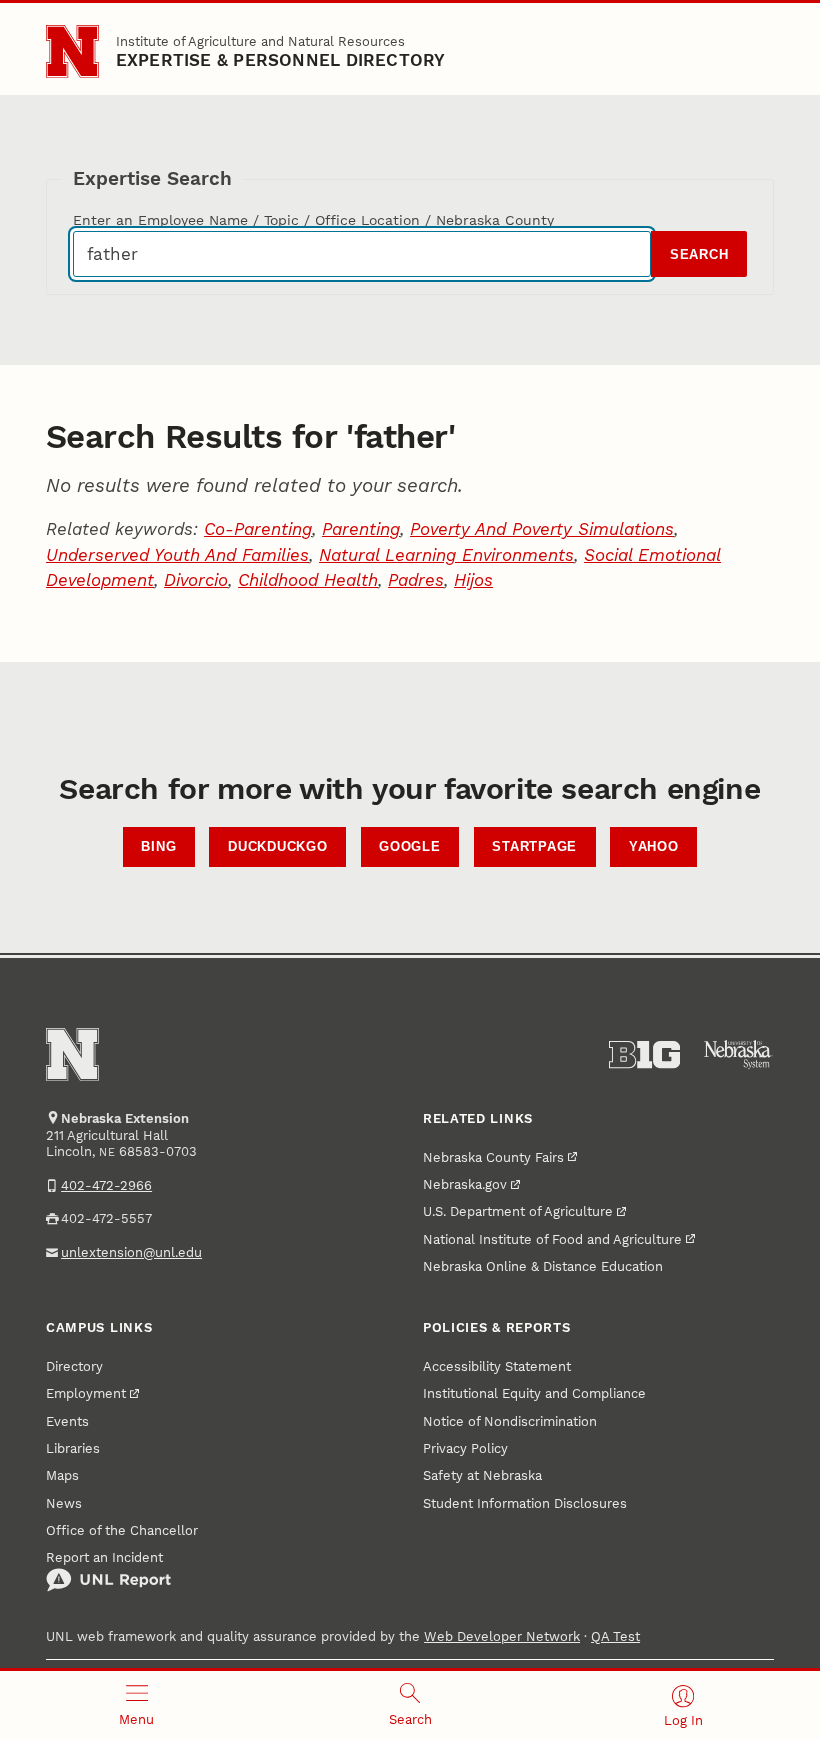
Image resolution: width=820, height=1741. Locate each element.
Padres (416, 580)
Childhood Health (308, 580)
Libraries (73, 1448)
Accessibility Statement (497, 1366)
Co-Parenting (258, 529)
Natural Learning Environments (446, 555)
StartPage (534, 847)
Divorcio (196, 580)
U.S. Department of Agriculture (518, 1211)
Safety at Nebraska (482, 1475)
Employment (86, 1393)
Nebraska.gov (465, 1184)
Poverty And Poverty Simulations (542, 529)
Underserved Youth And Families (177, 555)
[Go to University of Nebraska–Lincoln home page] (72, 51)
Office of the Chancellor (122, 1530)
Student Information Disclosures (525, 1503)
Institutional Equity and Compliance (534, 1393)
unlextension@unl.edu (131, 1252)
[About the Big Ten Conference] (644, 1055)
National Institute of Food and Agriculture (552, 1239)
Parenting (361, 529)
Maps (62, 1475)
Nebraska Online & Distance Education (543, 1266)
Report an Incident (104, 1557)
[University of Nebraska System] (738, 1055)
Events (67, 1421)
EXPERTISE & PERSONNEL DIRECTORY (281, 60)
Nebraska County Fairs (493, 1157)
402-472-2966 (106, 1185)
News (64, 1503)
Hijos (473, 580)
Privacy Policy (465, 1448)
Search (699, 255)
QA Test (615, 1636)
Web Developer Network (502, 1636)
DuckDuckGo (278, 847)
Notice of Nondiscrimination (510, 1421)
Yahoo (654, 847)
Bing (158, 847)
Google (410, 847)
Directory (74, 1366)
